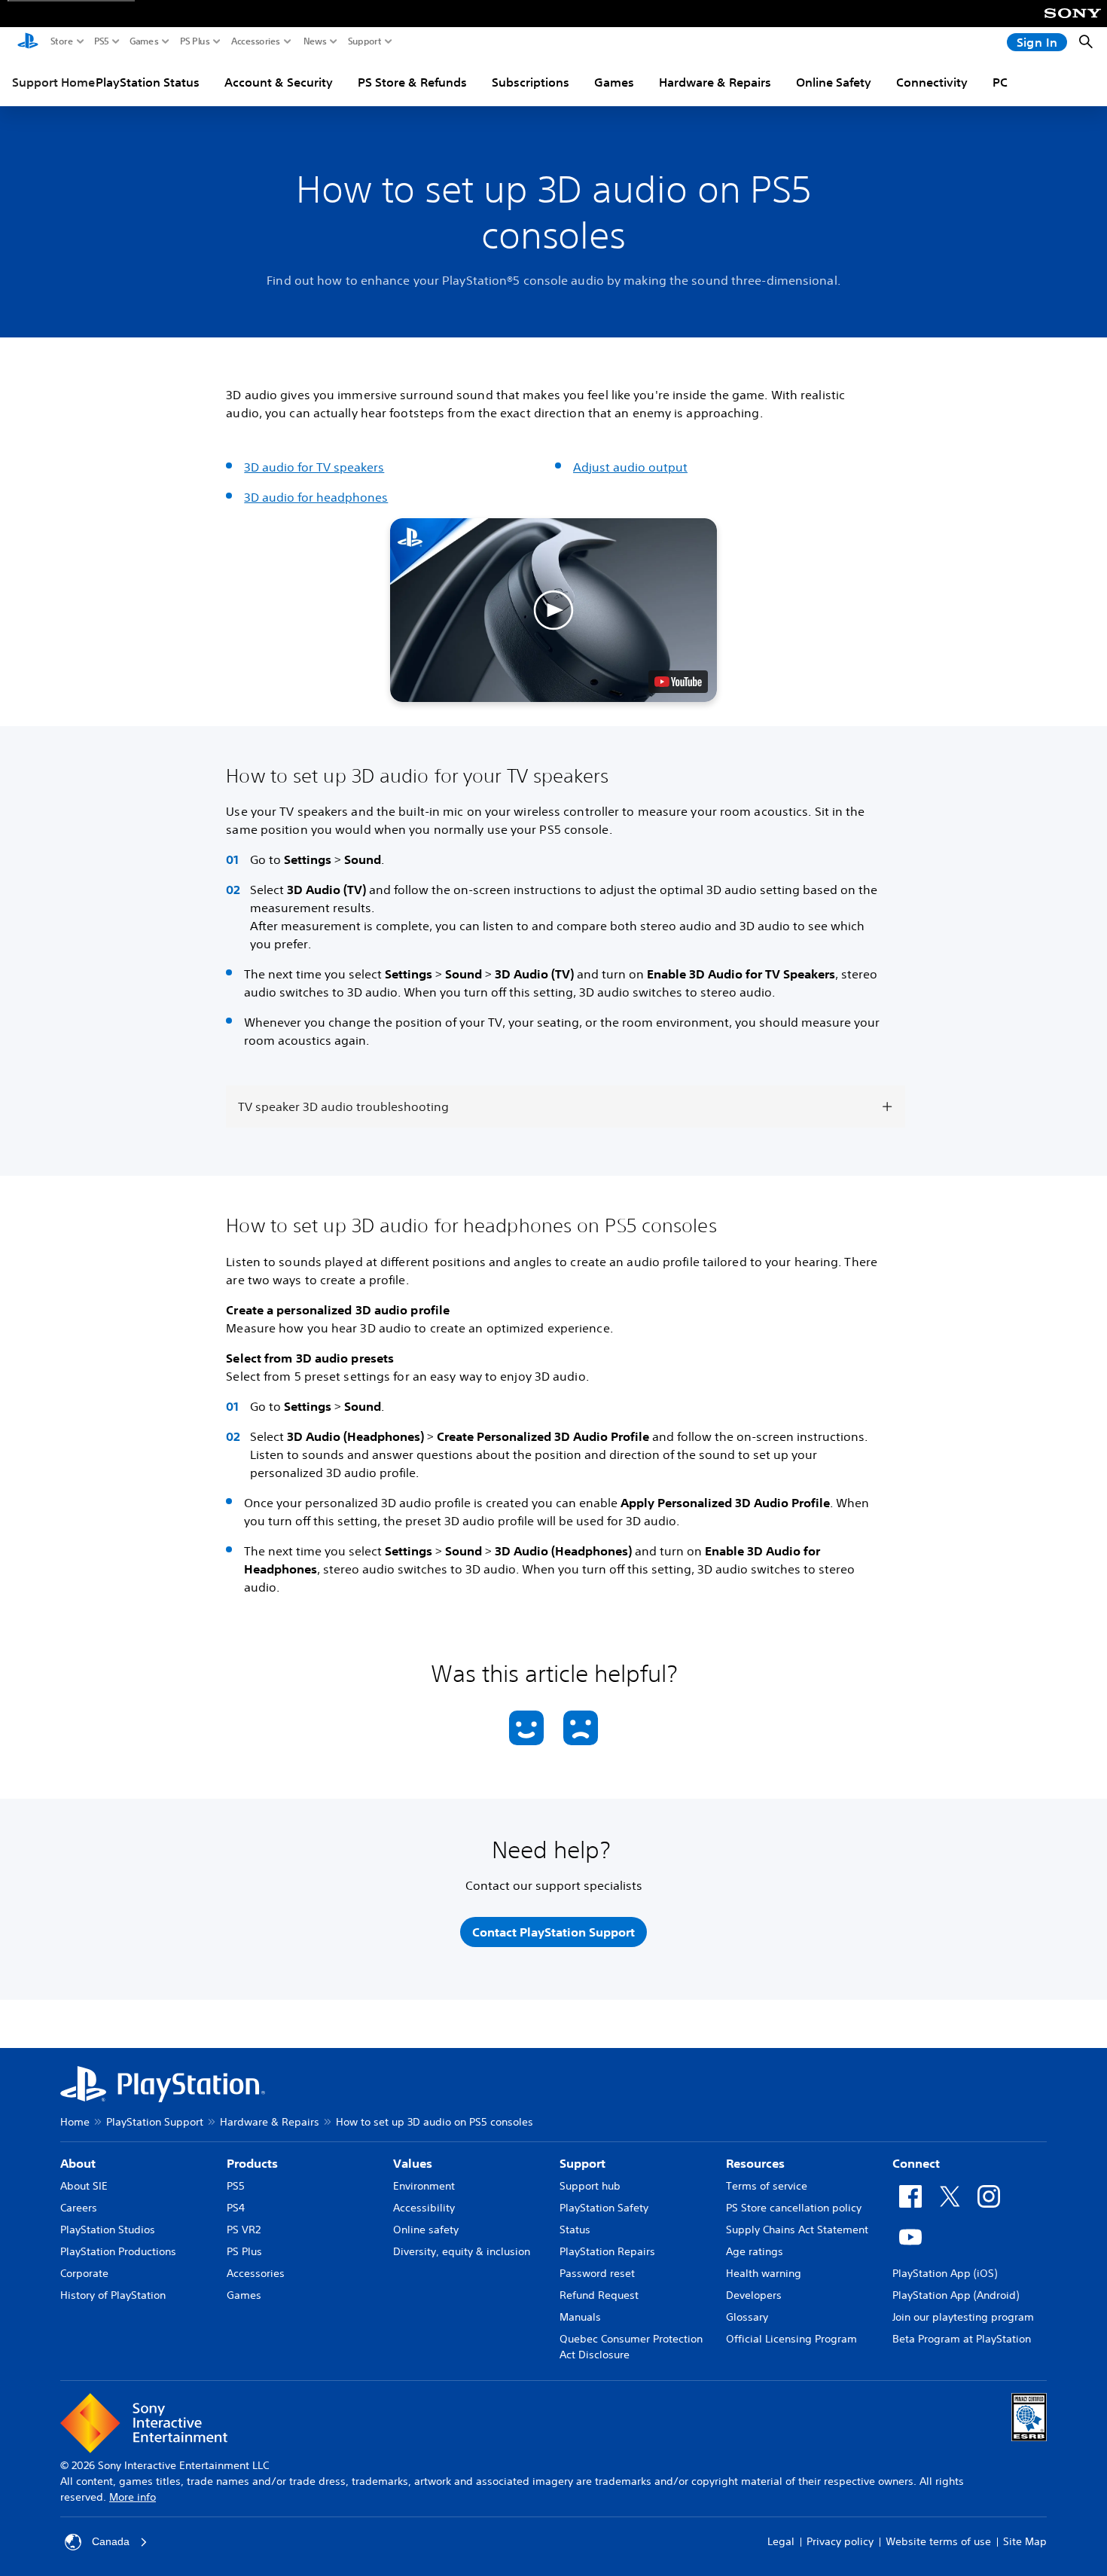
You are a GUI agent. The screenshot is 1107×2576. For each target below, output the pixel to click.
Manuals (580, 2317)
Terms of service (767, 2186)
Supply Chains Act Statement (797, 2230)
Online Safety (834, 82)
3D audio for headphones (316, 497)
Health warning (764, 2273)
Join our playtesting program (963, 2317)
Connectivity (932, 82)
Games (144, 41)
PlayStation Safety (604, 2208)
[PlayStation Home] (28, 42)
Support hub (590, 2186)
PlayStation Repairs (607, 2251)
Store (62, 41)
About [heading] (78, 2163)
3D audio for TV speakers (314, 467)
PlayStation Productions (118, 2251)
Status (575, 2230)
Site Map (1025, 2541)
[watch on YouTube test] (678, 682)
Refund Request (599, 2295)
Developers (754, 2295)
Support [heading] (582, 2163)
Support (365, 41)
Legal (781, 2541)
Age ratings (755, 2251)
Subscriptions (531, 82)
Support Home (53, 82)
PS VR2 (244, 2230)
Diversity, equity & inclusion (462, 2251)
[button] (554, 610)
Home (75, 2122)
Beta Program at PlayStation (962, 2339)
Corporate (84, 2273)
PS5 (102, 41)
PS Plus (195, 41)
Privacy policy (840, 2541)
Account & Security (279, 82)
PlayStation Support (155, 2122)
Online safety (426, 2230)
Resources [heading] (755, 2163)
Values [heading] (413, 2163)
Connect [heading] (916, 2163)
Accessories (256, 41)
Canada (111, 2541)
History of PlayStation (113, 2295)
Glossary (747, 2317)
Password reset (597, 2273)
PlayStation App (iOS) (945, 2273)
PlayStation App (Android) (956, 2295)
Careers (79, 2208)
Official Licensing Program (791, 2339)
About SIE (84, 2186)
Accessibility (424, 2208)
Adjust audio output (630, 467)
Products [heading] (252, 2163)
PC (1000, 82)
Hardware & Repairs (715, 82)
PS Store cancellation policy (794, 2208)
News (315, 41)
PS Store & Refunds (412, 82)
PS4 (236, 2208)
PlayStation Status (148, 82)
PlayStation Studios (108, 2230)
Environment (424, 2186)
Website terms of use (938, 2541)
